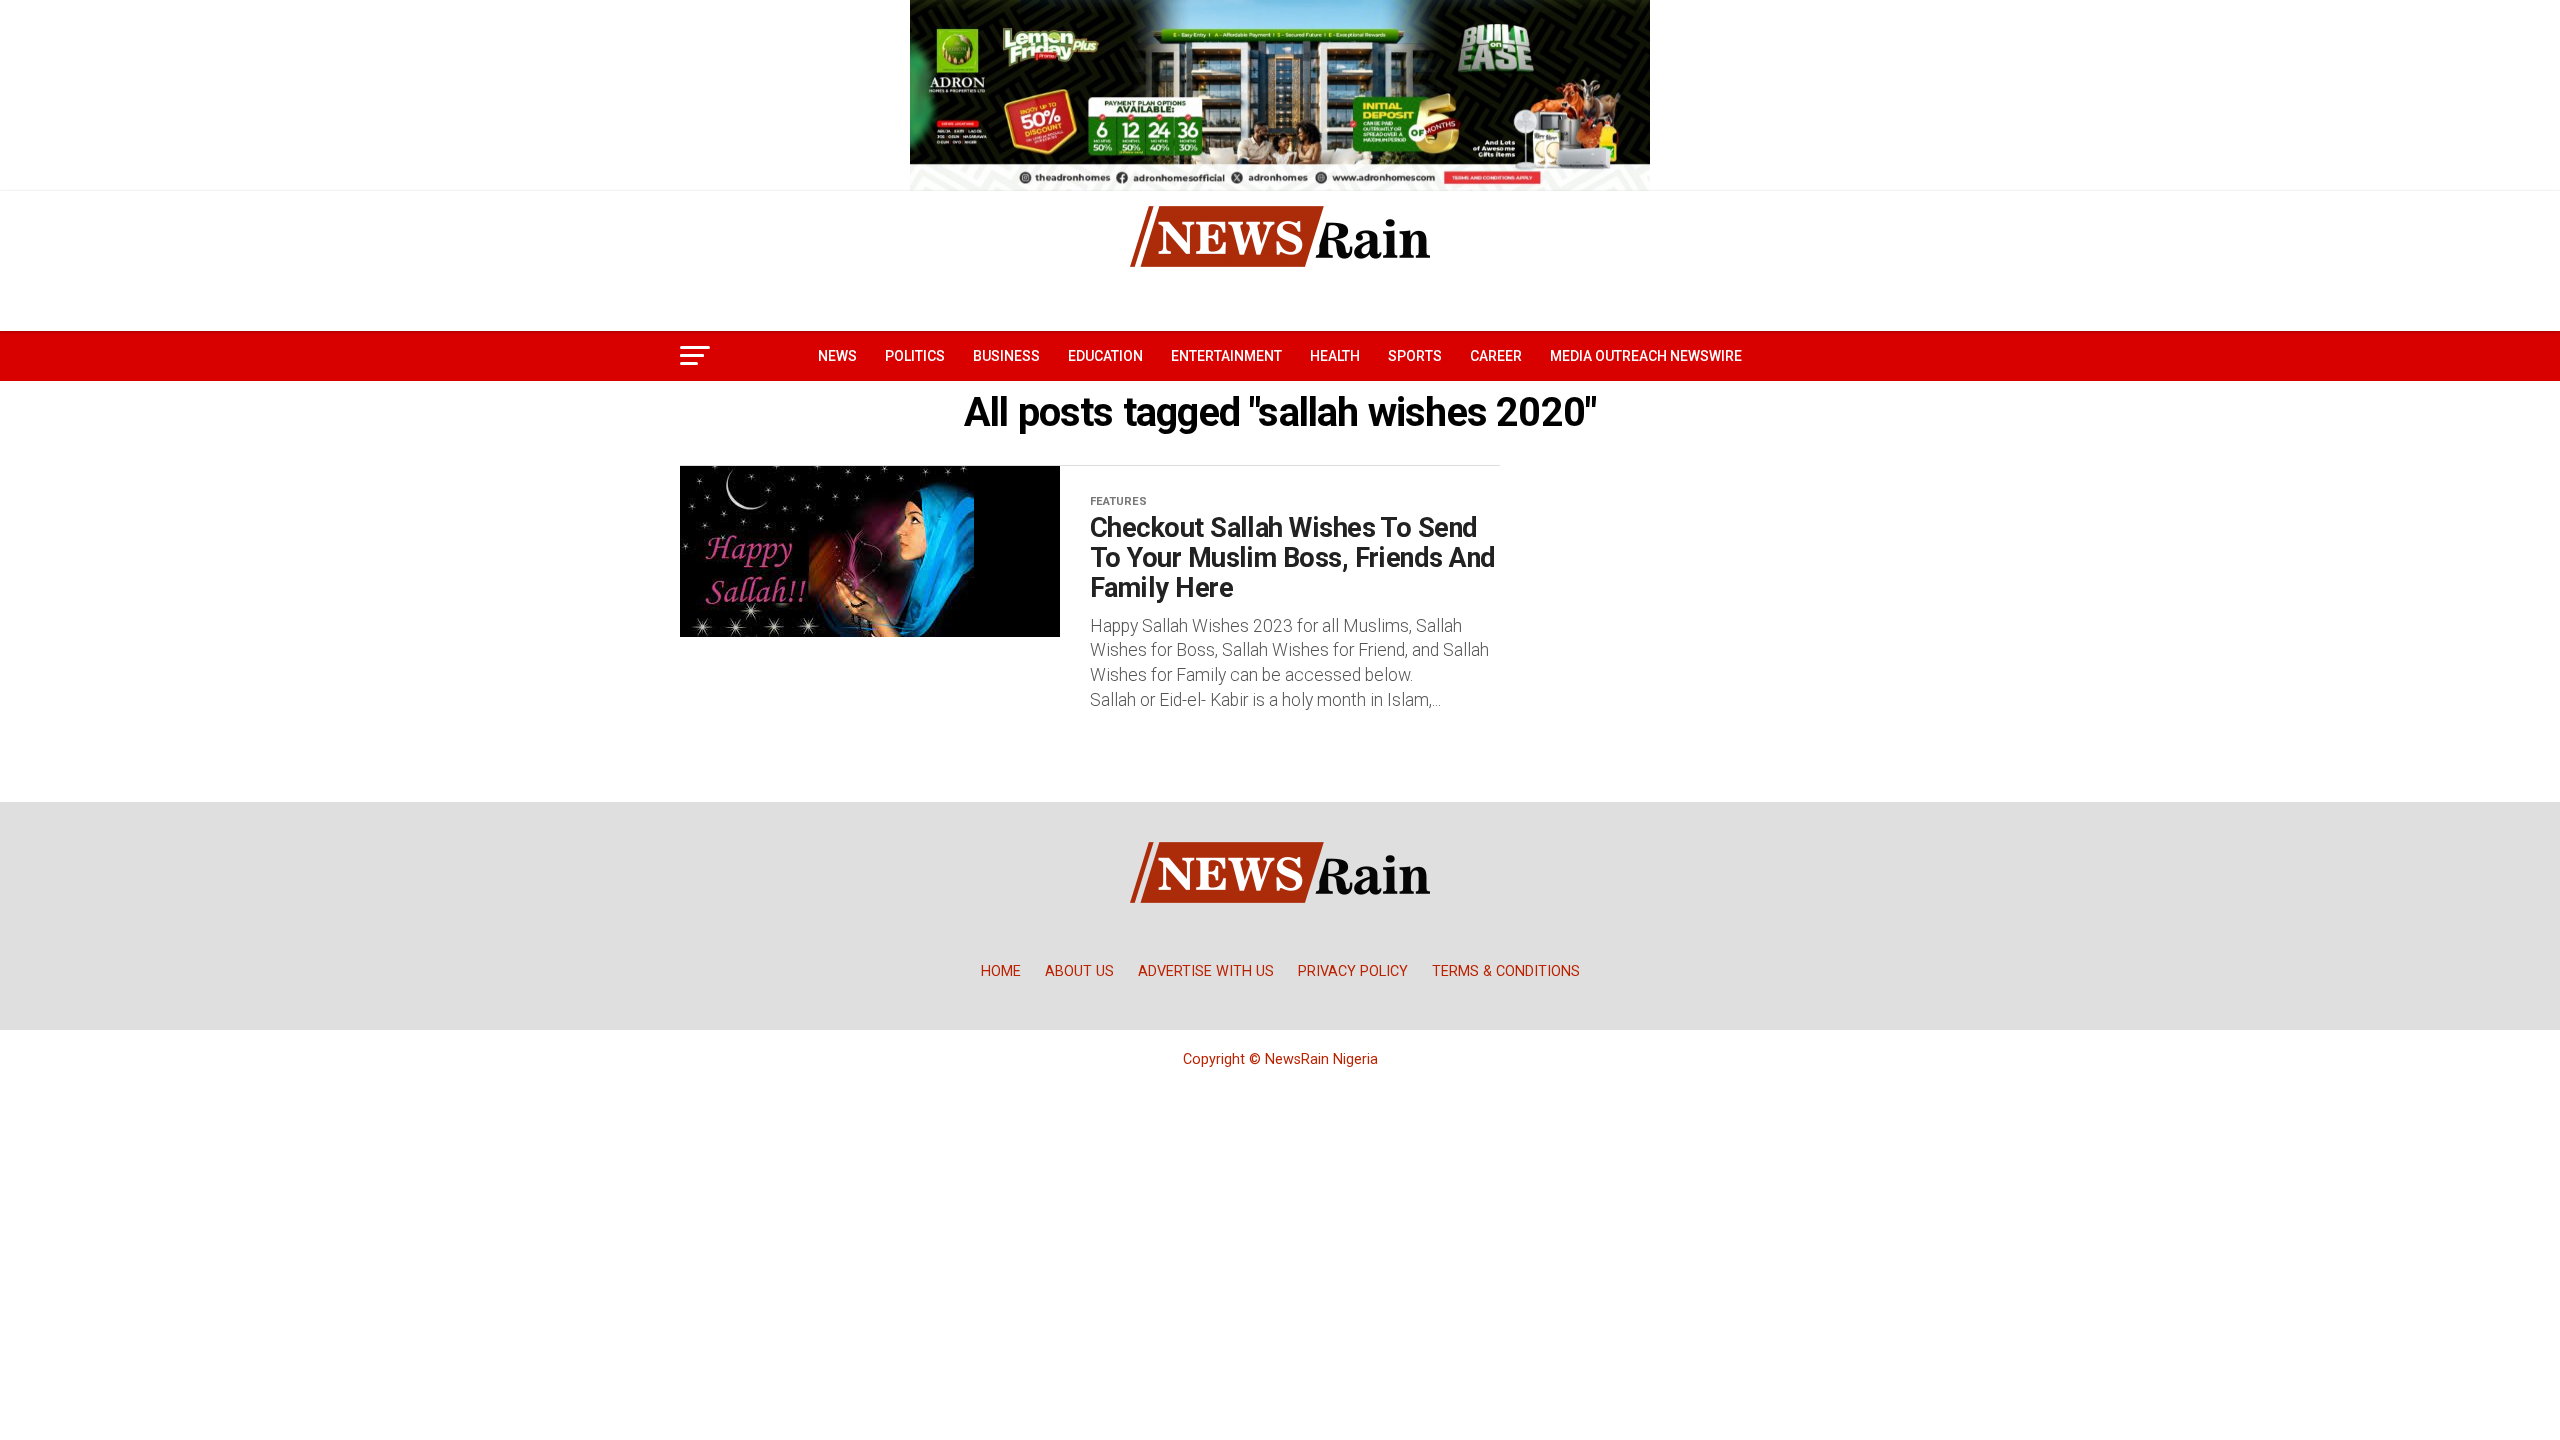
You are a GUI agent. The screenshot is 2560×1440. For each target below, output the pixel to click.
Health (1335, 356)
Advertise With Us (1206, 971)
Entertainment (1226, 356)
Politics (915, 356)
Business (1006, 356)
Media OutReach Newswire (1646, 356)
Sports (1415, 356)
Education (1105, 356)
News (837, 356)
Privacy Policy (1353, 971)
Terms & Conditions (1506, 971)
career (1496, 356)
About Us (1079, 971)
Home (1001, 971)
